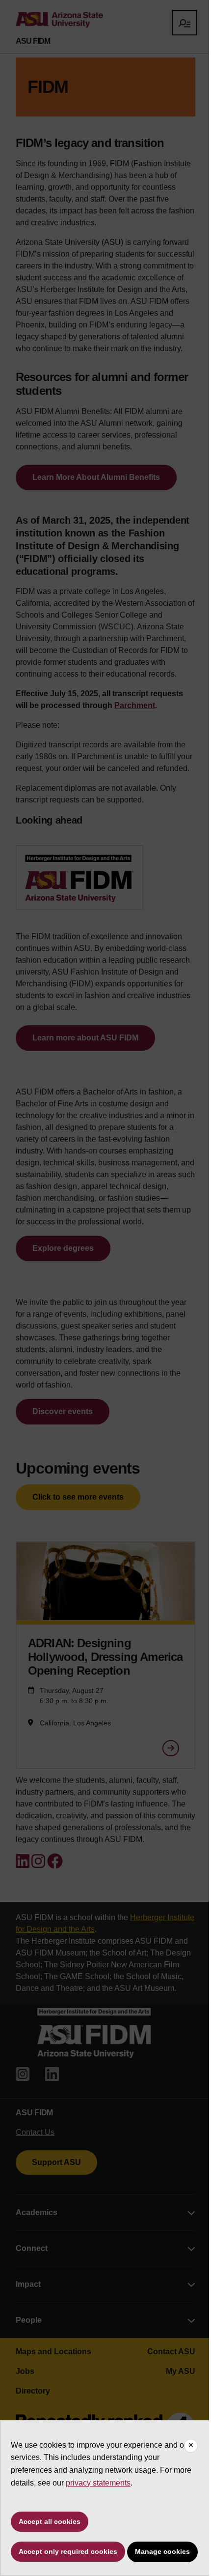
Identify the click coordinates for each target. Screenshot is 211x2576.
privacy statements (98, 2483)
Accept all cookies (50, 2521)
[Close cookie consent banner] (191, 2446)
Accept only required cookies (68, 2551)
